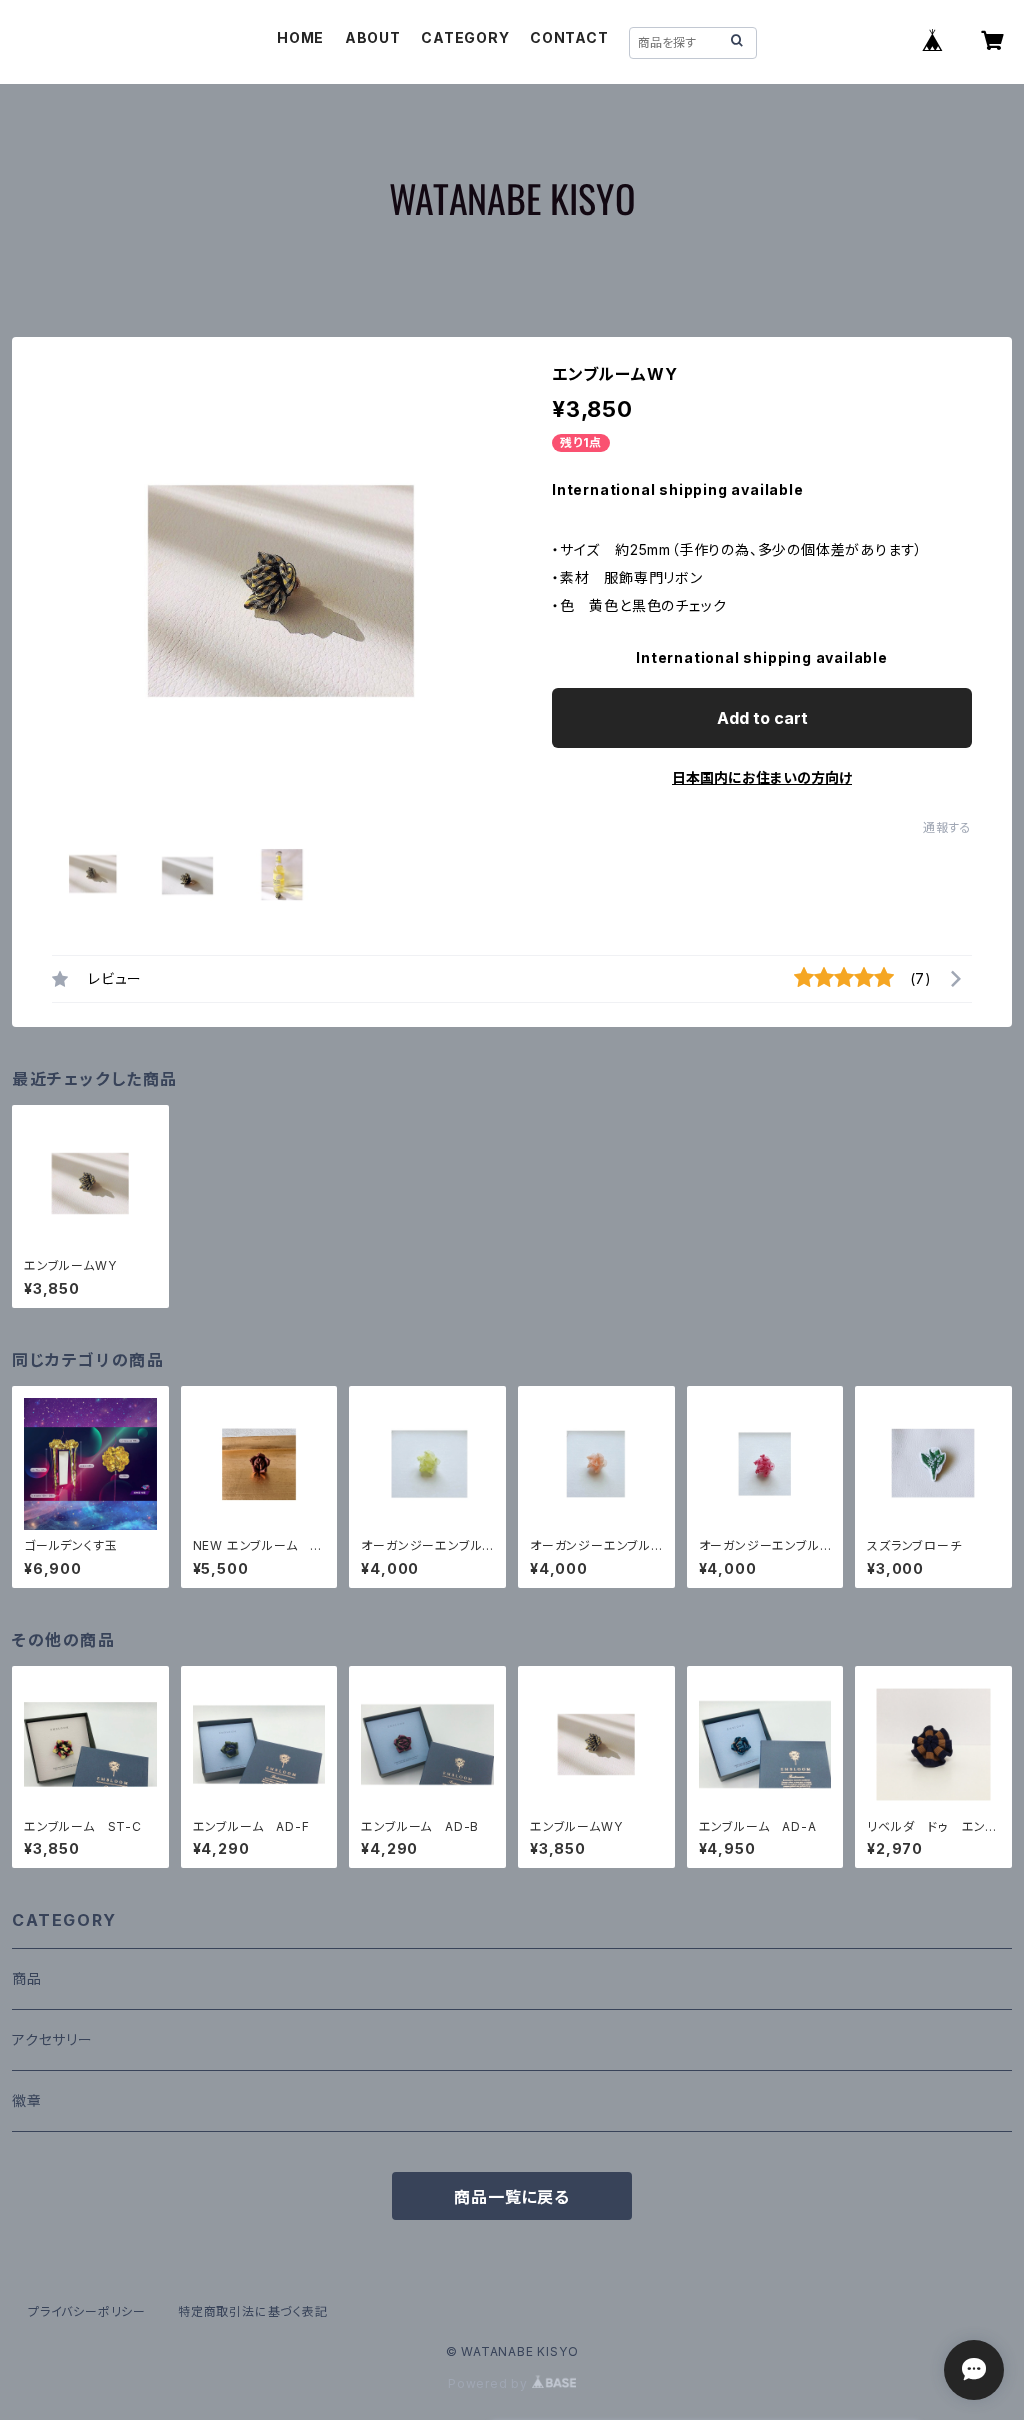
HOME (300, 37)
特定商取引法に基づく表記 (253, 2311)
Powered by (490, 2383)
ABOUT (373, 37)
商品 (27, 1978)
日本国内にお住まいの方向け (762, 777)
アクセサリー (52, 2039)
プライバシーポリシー (87, 2311)
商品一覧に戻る (512, 2197)
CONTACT (569, 37)
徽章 (27, 2100)
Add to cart (762, 718)
